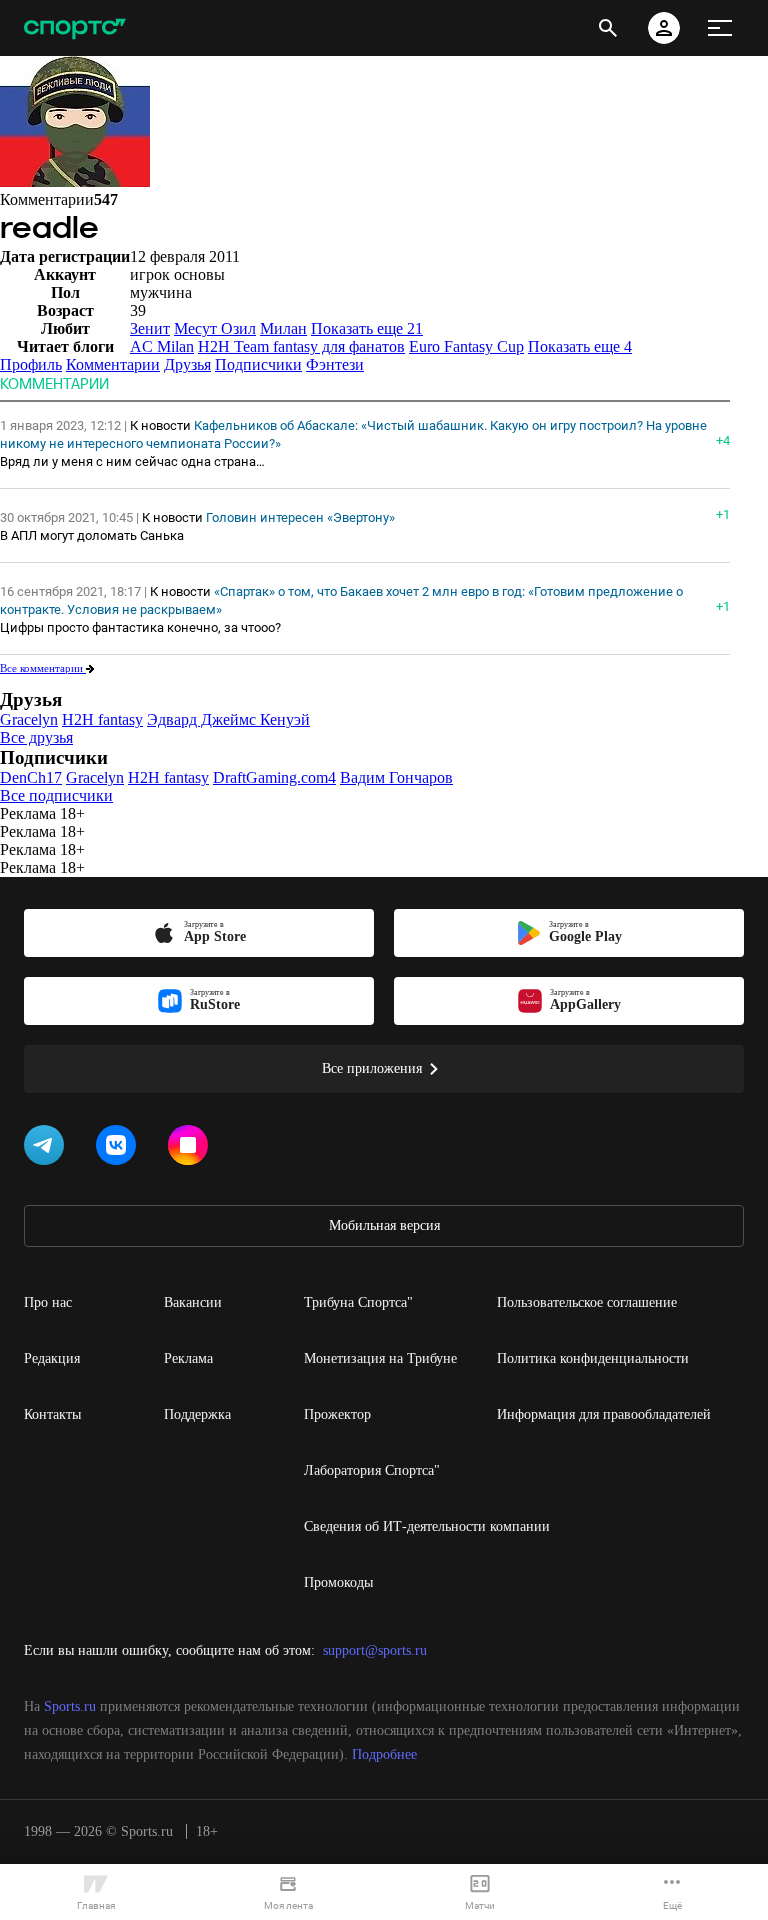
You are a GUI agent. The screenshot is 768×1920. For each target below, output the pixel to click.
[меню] (720, 28)
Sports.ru (70, 1706)
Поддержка (197, 1414)
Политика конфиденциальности (593, 1358)
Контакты (52, 1414)
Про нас (48, 1302)
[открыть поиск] (608, 28)
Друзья (187, 364)
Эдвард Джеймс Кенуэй (228, 719)
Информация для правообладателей (604, 1414)
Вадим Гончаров (396, 777)
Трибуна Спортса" (358, 1302)
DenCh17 (31, 777)
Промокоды (338, 1582)
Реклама (188, 1358)
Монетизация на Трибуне (380, 1358)
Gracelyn (29, 719)
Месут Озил (215, 328)
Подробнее (384, 1754)
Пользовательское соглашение (587, 1302)
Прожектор (337, 1414)
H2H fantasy (102, 719)
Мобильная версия (384, 1225)
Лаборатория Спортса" (372, 1470)
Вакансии (193, 1302)
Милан (283, 328)
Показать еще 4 (580, 346)
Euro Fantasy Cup (466, 346)
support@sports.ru (375, 1650)
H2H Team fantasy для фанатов (301, 346)
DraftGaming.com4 (274, 777)
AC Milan (162, 346)
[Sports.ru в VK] (120, 1149)
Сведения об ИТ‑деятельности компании (427, 1526)
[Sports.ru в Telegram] (48, 1149)
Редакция (52, 1358)
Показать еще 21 (367, 328)
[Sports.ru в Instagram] (192, 1149)
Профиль (31, 364)
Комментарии (113, 364)
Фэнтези (335, 364)
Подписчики (258, 364)
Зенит (150, 328)
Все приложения (372, 1068)
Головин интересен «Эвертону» (300, 517)
